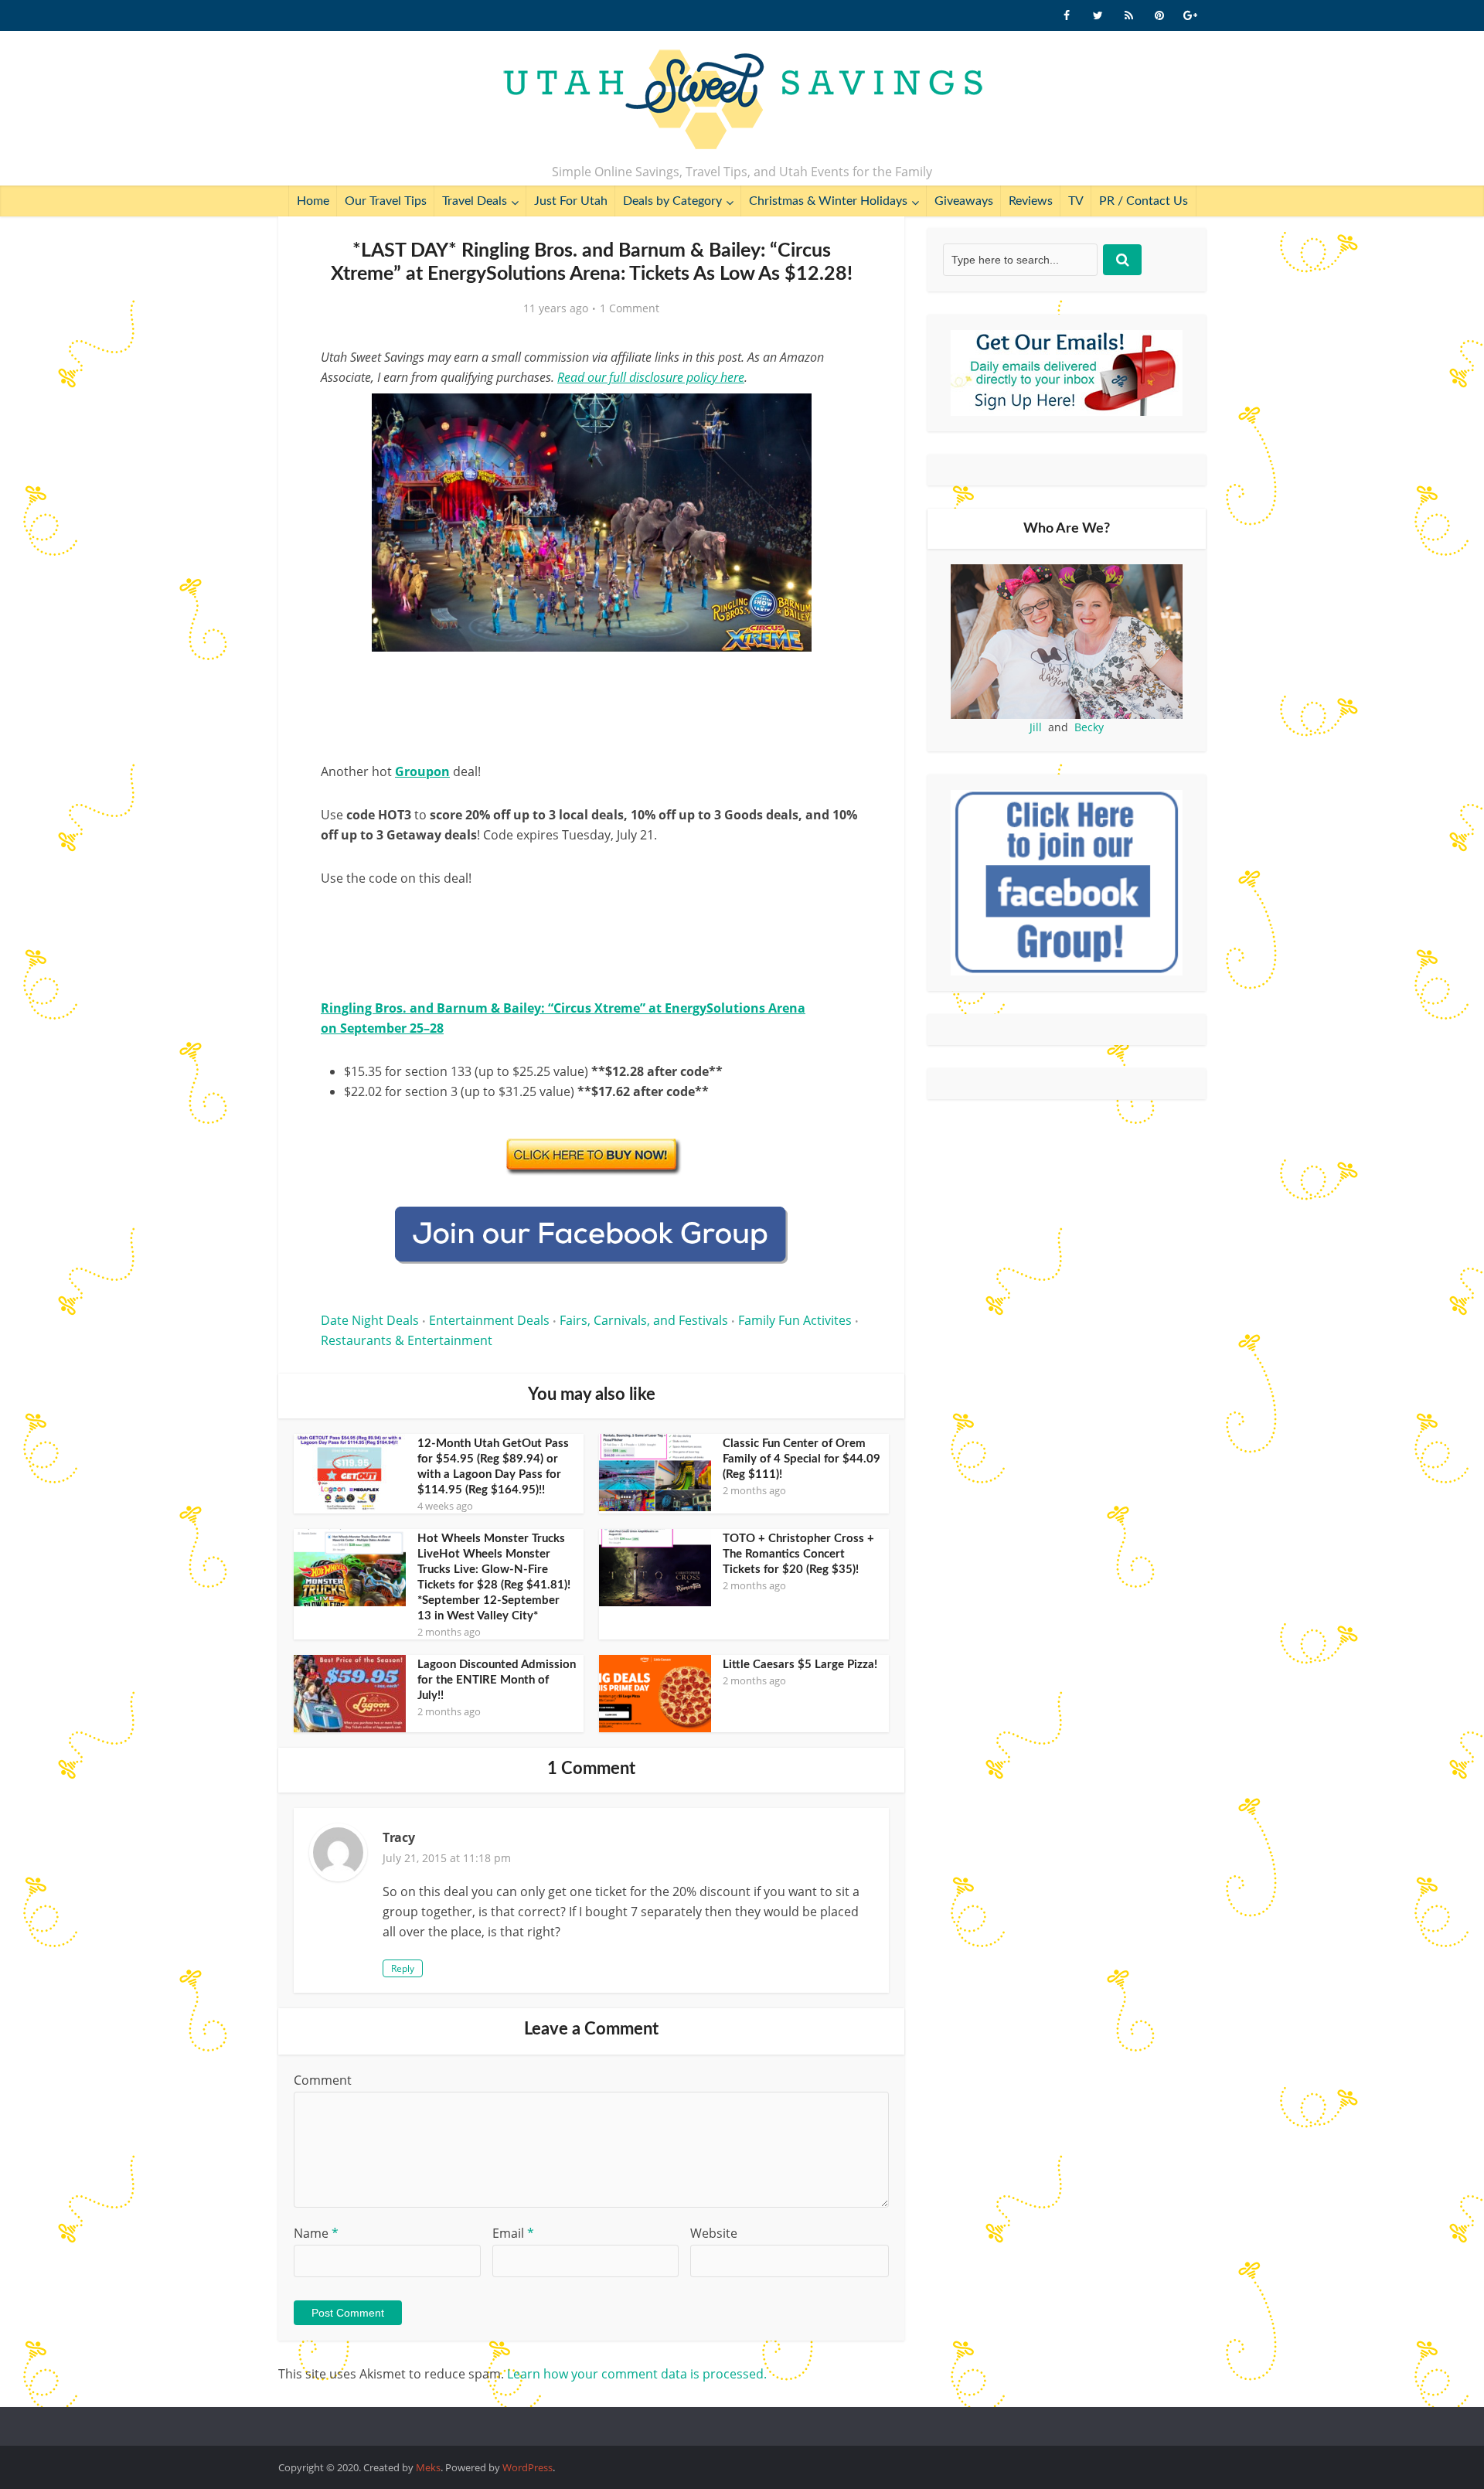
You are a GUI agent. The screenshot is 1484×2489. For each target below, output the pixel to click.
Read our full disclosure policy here (651, 377)
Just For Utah (571, 201)
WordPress (528, 2467)
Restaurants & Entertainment (407, 1340)
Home (313, 201)
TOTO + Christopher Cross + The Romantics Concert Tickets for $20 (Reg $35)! (798, 1554)
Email (513, 2233)
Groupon (422, 771)
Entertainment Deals (489, 1320)
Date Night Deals (370, 1320)
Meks (428, 2467)
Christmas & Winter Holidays (828, 201)
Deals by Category (672, 201)
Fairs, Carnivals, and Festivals (644, 1320)
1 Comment (630, 308)
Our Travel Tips (386, 201)
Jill (1036, 727)
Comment (323, 2080)
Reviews (1031, 201)
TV (1076, 201)
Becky (1089, 727)
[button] (839, 416)
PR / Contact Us (1144, 201)
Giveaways (964, 201)
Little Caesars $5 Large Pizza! (800, 1665)
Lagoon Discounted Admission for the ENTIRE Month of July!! (497, 1680)
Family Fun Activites (795, 1320)
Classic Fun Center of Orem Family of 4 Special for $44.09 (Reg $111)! (802, 1459)
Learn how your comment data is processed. (637, 2374)
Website (714, 2233)
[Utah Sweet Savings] (742, 100)
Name (316, 2233)
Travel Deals (475, 201)
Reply (403, 1968)
